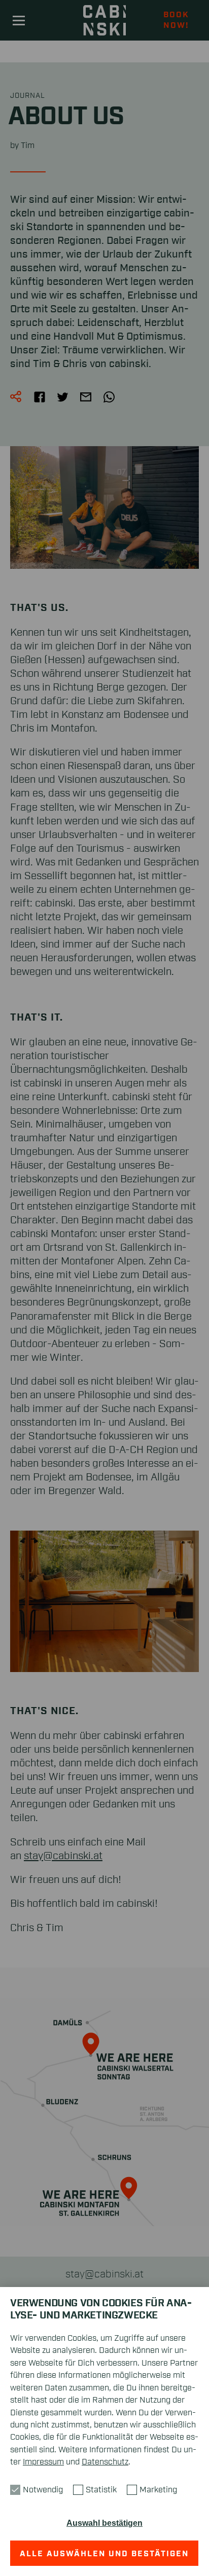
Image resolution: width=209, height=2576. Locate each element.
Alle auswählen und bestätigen (105, 2554)
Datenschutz (105, 2462)
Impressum (43, 2462)
